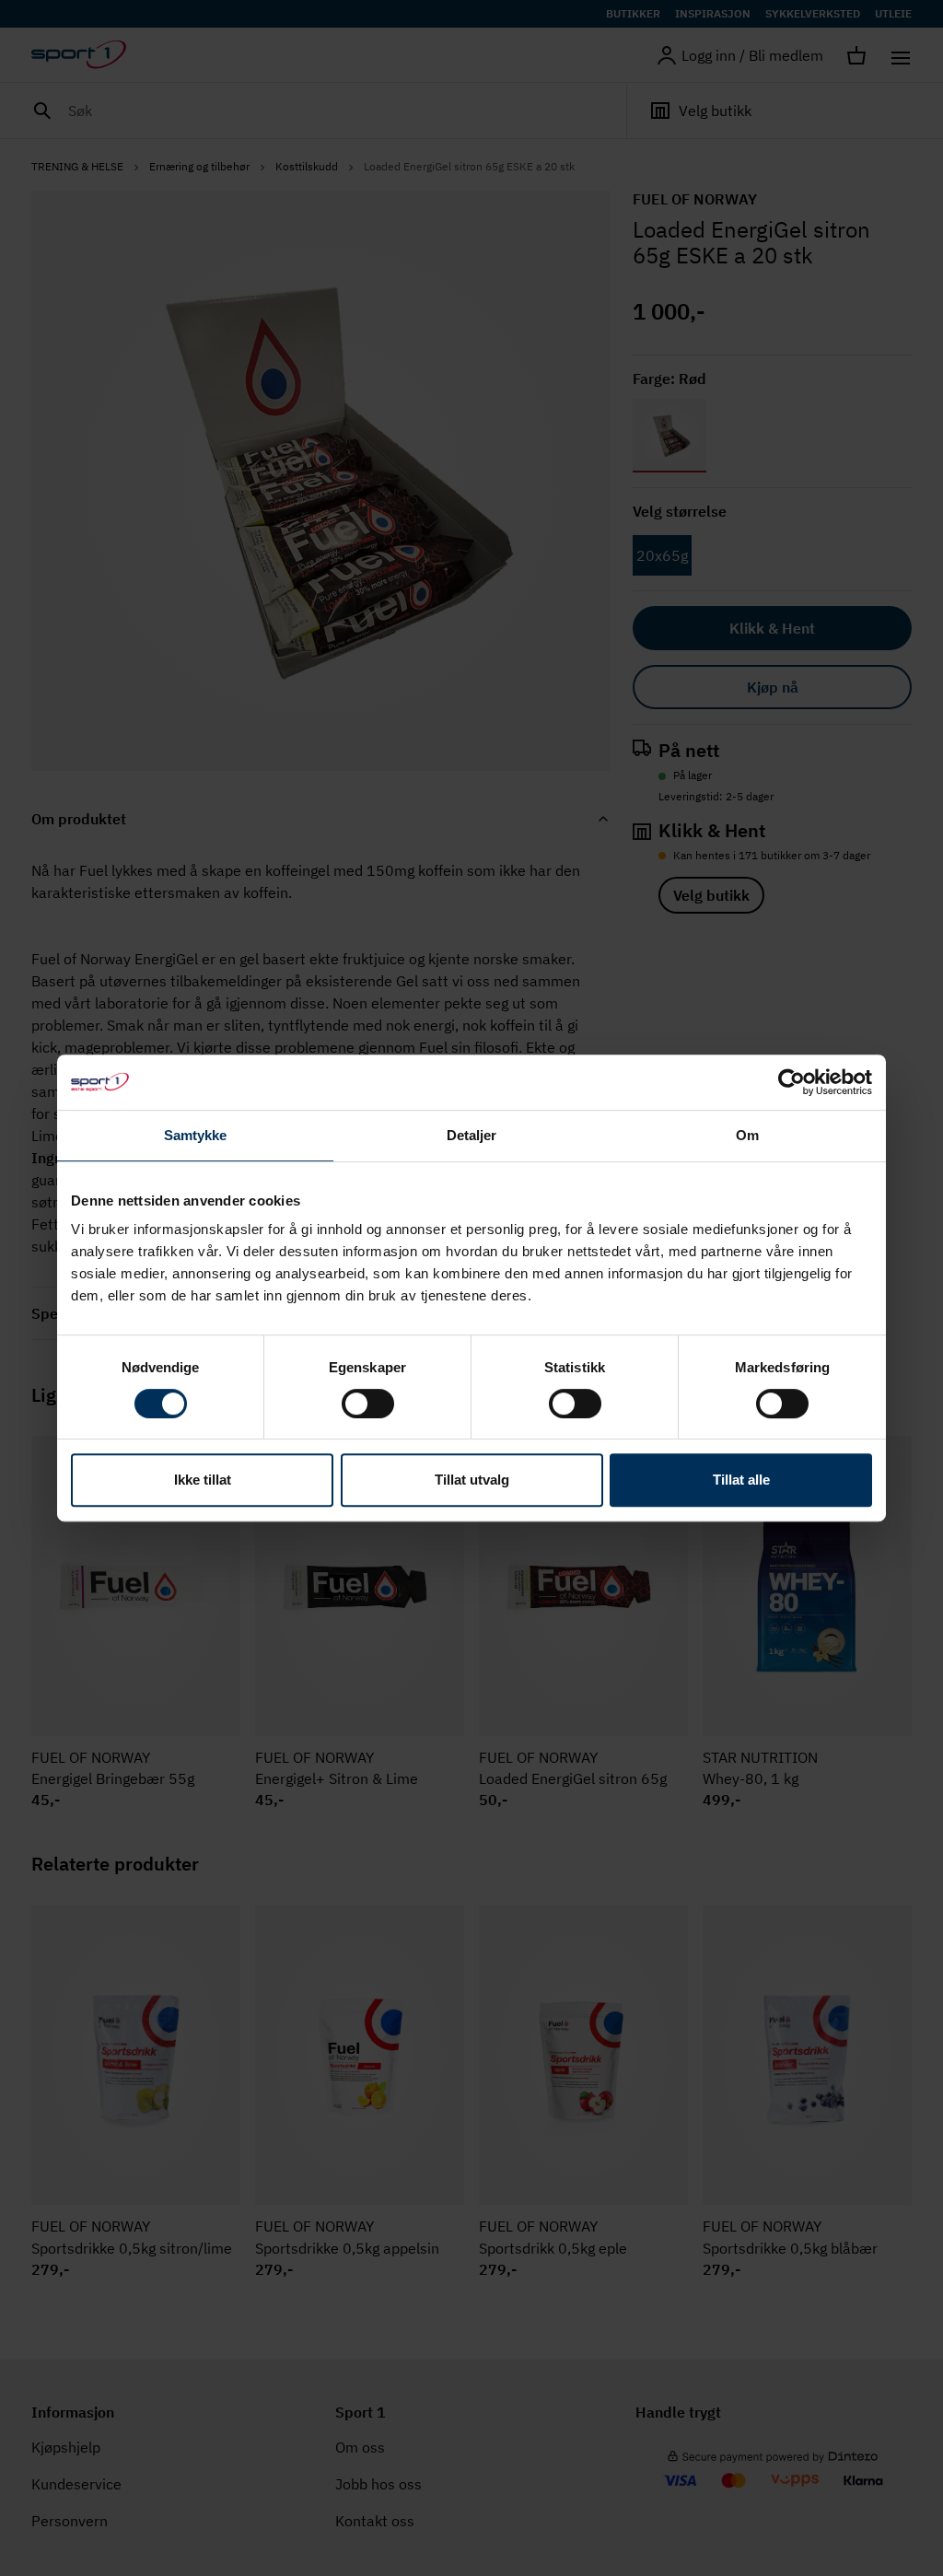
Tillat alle (741, 1480)
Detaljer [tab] (472, 1135)
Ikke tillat (203, 1480)
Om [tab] (747, 1135)
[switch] (368, 1404)
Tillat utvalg (472, 1480)
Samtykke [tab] (196, 1135)
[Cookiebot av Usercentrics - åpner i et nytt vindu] (792, 1082)
